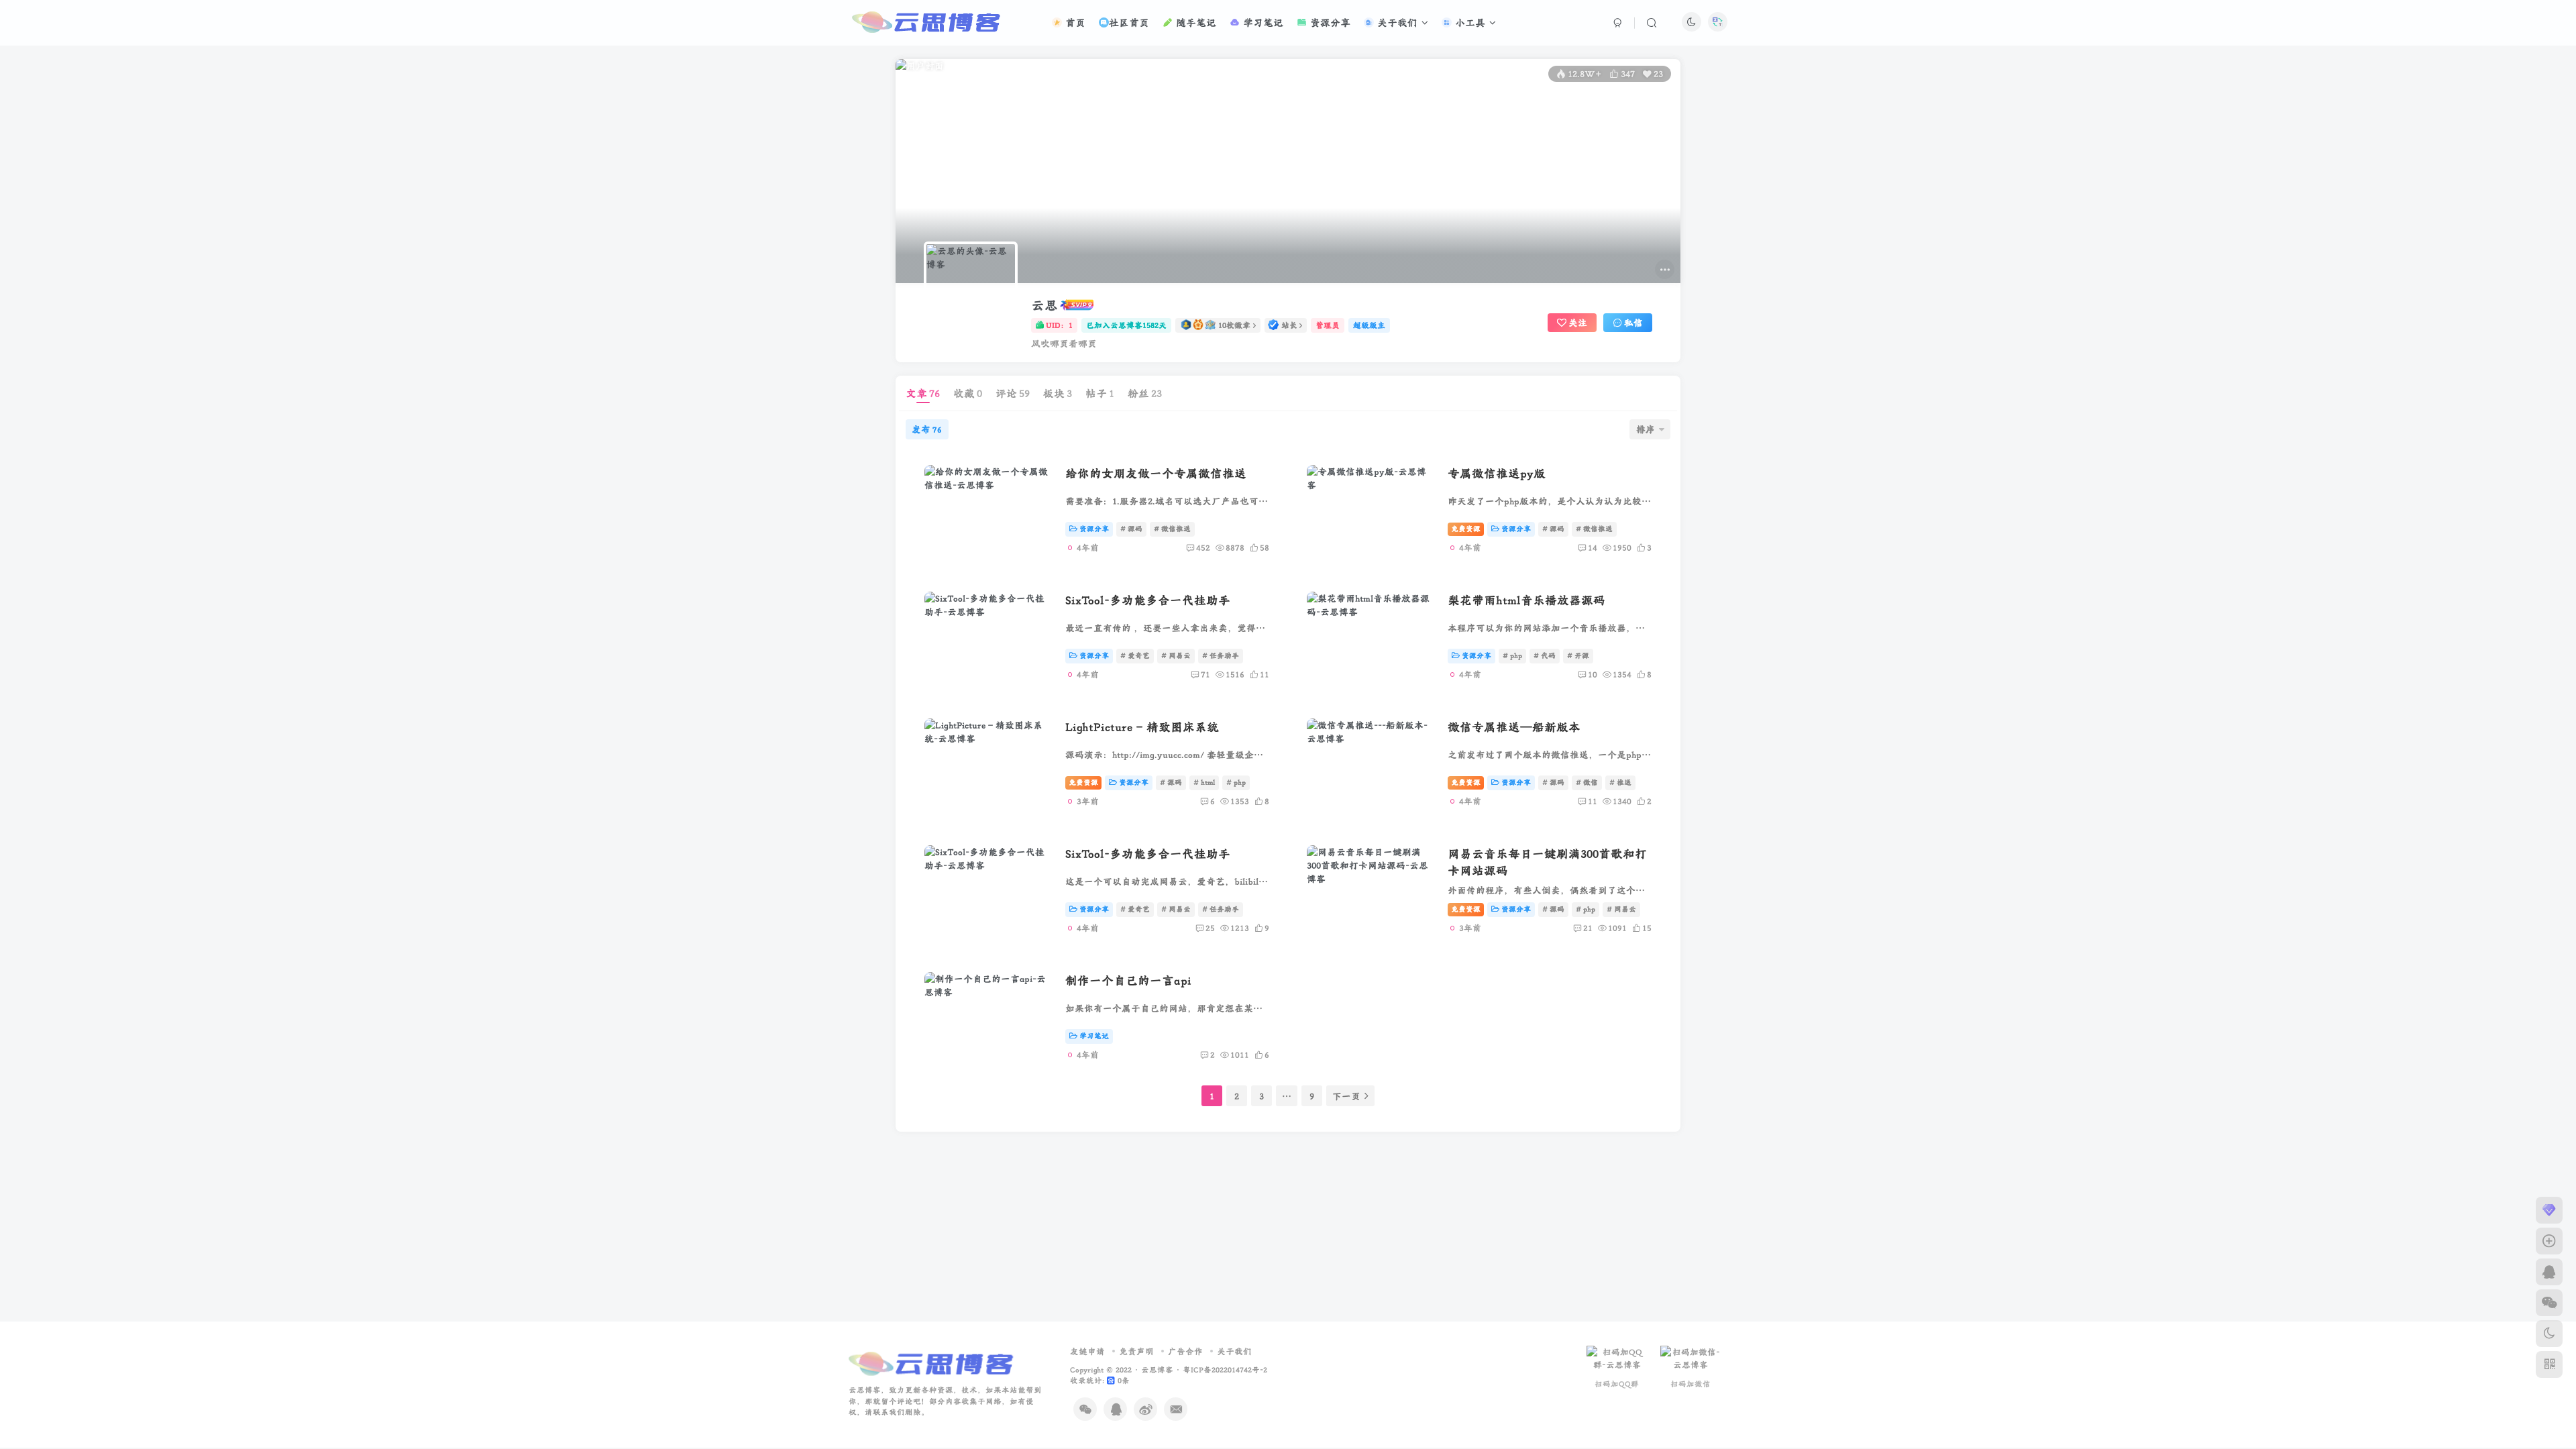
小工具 (1468, 22)
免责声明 (1136, 1351)
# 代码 (1545, 655)
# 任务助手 (1221, 655)
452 (1203, 547)
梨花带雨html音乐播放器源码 (1526, 600)
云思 (1044, 305)
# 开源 (1578, 655)
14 (1593, 547)
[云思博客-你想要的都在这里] (933, 1363)
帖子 (1100, 393)
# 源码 (1131, 529)
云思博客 (1157, 1370)
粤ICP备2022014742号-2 (1225, 1370)
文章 (923, 393)
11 (1593, 801)
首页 (1074, 22)
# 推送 (1620, 782)
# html (1204, 782)
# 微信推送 (1172, 529)
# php (1512, 655)
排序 (1646, 429)
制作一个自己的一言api (1128, 980)
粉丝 (1145, 393)
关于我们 (1396, 22)
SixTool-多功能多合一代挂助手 (1148, 600)
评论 (1013, 393)
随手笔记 (1194, 22)
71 (1205, 674)
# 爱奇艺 (1135, 655)
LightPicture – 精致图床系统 (1142, 727)
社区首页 (1129, 22)
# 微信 (1587, 782)
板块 (1058, 393)
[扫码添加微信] (2549, 1303)
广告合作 (1185, 1351)
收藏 (968, 393)
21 (1588, 928)
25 (1210, 928)
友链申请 (1087, 1351)
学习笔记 (1262, 22)
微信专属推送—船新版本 (1514, 727)
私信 (1633, 323)
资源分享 (1329, 22)
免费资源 (1466, 529)
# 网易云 (1176, 655)
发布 (927, 429)
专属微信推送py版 (1497, 473)
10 (1593, 674)
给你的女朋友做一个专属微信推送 (1156, 473)
